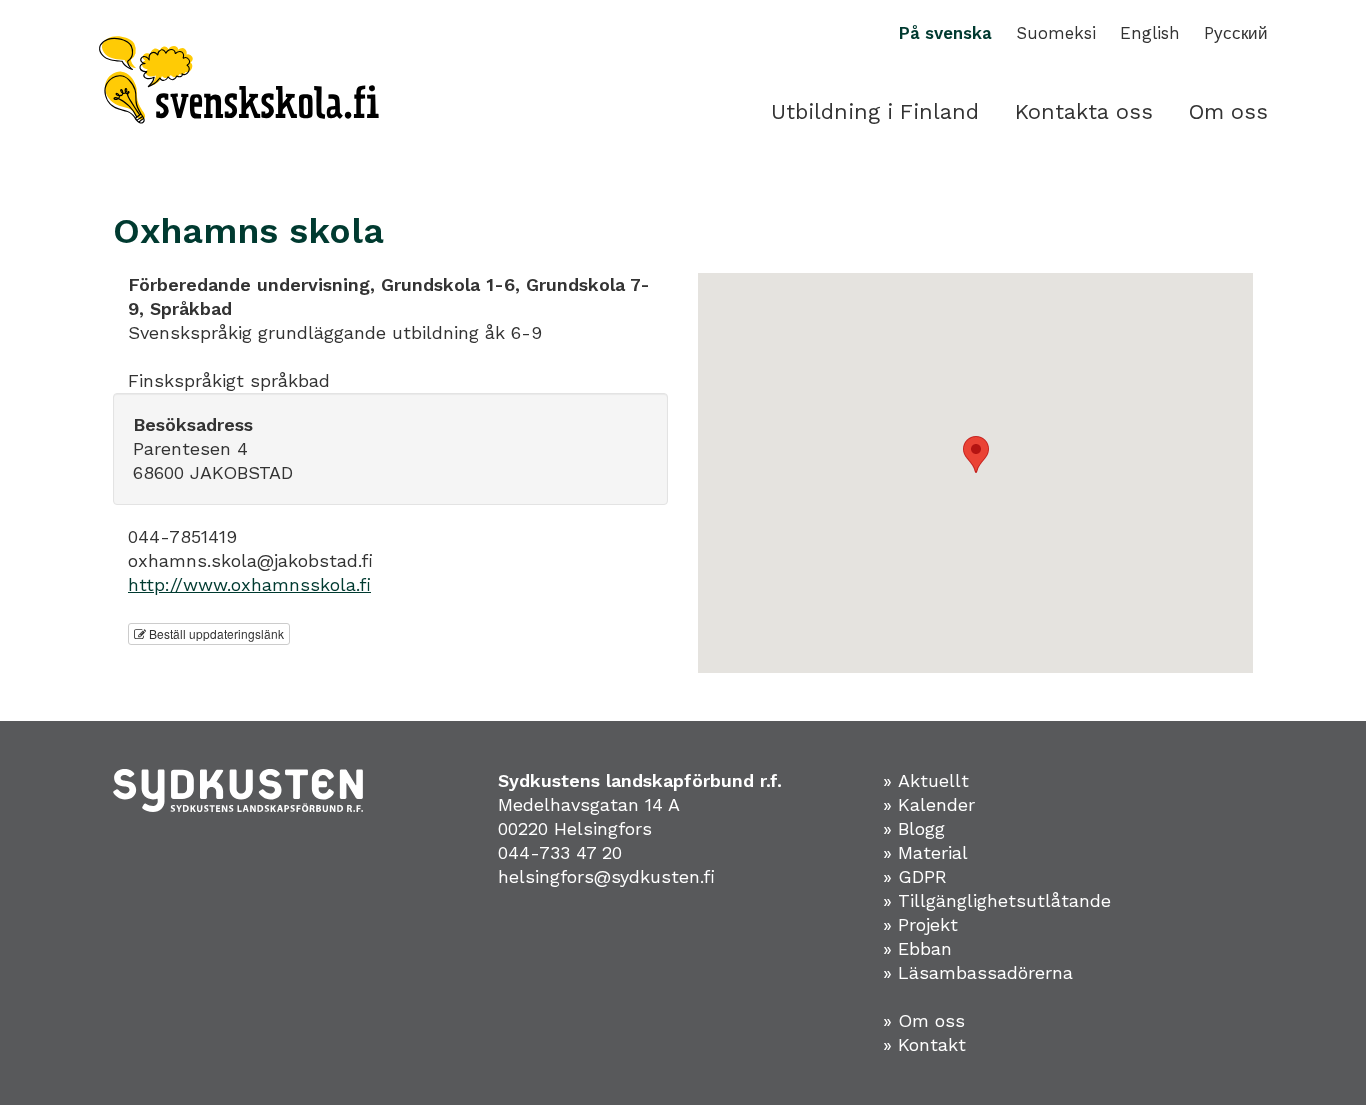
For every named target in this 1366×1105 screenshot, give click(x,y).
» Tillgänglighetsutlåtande (997, 900)
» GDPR (915, 876)
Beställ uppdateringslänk (215, 633)
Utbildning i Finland (875, 111)
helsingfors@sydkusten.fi (606, 876)
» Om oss (924, 1020)
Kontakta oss (1084, 111)
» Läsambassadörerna (978, 972)
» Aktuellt (926, 780)
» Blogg (914, 828)
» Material (925, 852)
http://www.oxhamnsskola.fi (249, 584)
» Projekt (920, 924)
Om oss (1228, 111)
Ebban (925, 948)
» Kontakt (924, 1044)
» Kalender (929, 804)
